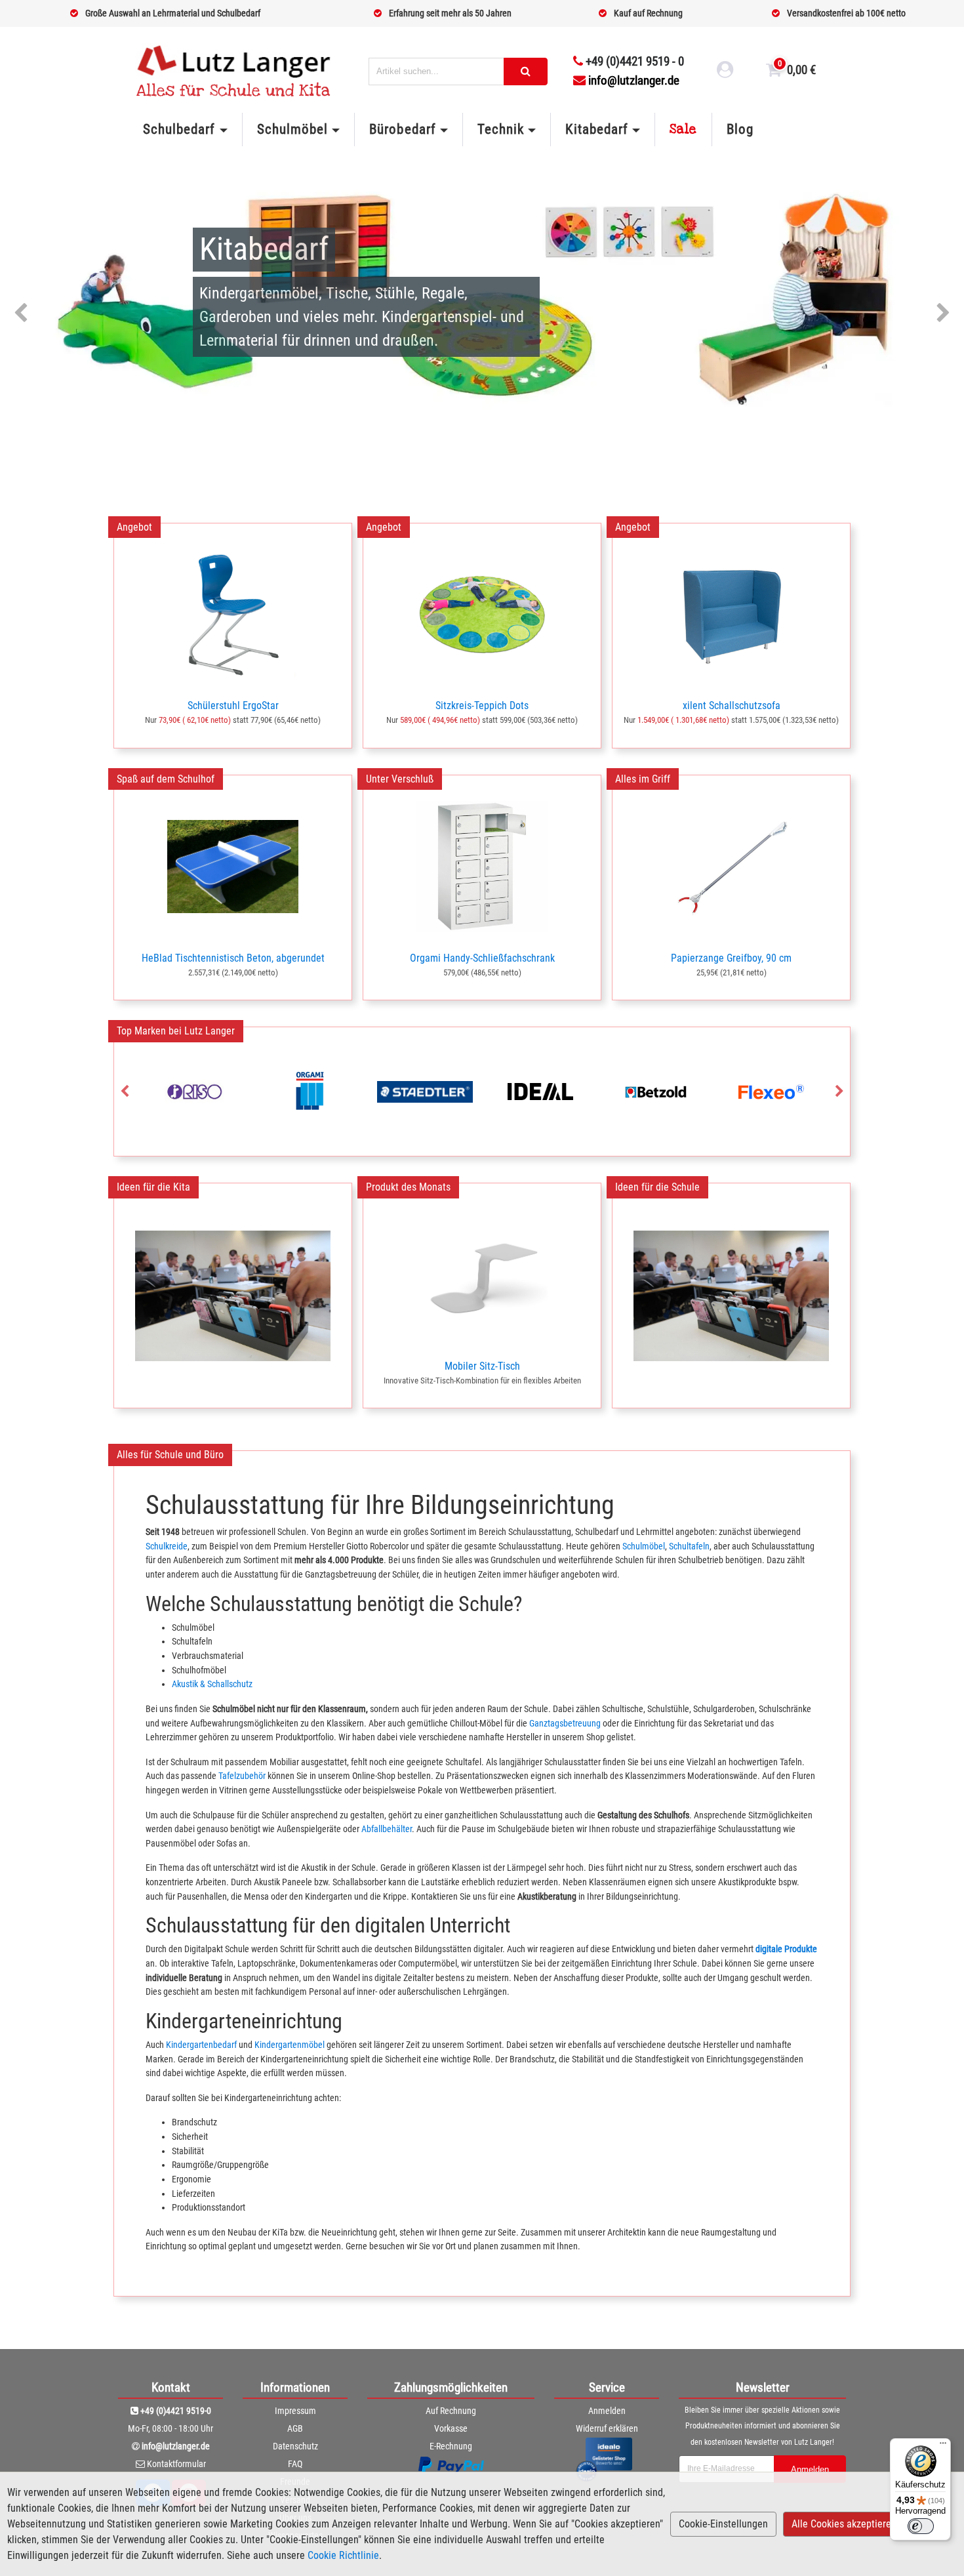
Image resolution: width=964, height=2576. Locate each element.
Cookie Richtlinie (343, 2555)
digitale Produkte (786, 1949)
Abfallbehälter (387, 1829)
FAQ (295, 2464)
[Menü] (943, 2446)
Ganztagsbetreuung (565, 1724)
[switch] (921, 2526)
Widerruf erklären (607, 2428)
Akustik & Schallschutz (212, 1684)
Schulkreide (167, 1546)
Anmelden (607, 2411)
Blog (740, 129)
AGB (295, 2428)
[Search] (526, 72)
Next (943, 314)
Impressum (295, 2411)
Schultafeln (689, 1546)
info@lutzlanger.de (634, 80)
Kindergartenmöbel (290, 2045)
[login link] (725, 72)
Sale (683, 129)
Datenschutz (295, 2446)
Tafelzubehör (242, 1776)
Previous (21, 314)
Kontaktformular (176, 2464)
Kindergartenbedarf (201, 2045)
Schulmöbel (644, 1546)
